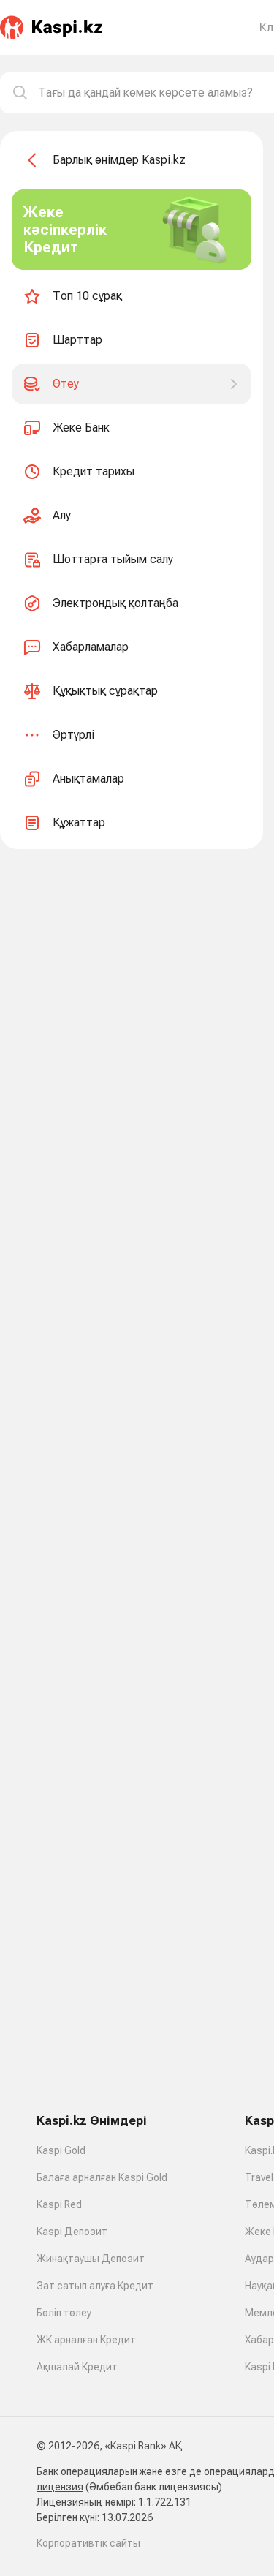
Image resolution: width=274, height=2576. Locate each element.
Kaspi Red (59, 2204)
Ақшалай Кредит (77, 2367)
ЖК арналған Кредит (86, 2340)
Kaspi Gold (61, 2150)
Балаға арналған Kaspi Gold (102, 2177)
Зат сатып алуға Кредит (95, 2286)
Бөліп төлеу (64, 2313)
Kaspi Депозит (72, 2232)
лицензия (60, 2487)
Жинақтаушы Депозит (91, 2259)
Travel (259, 2177)
